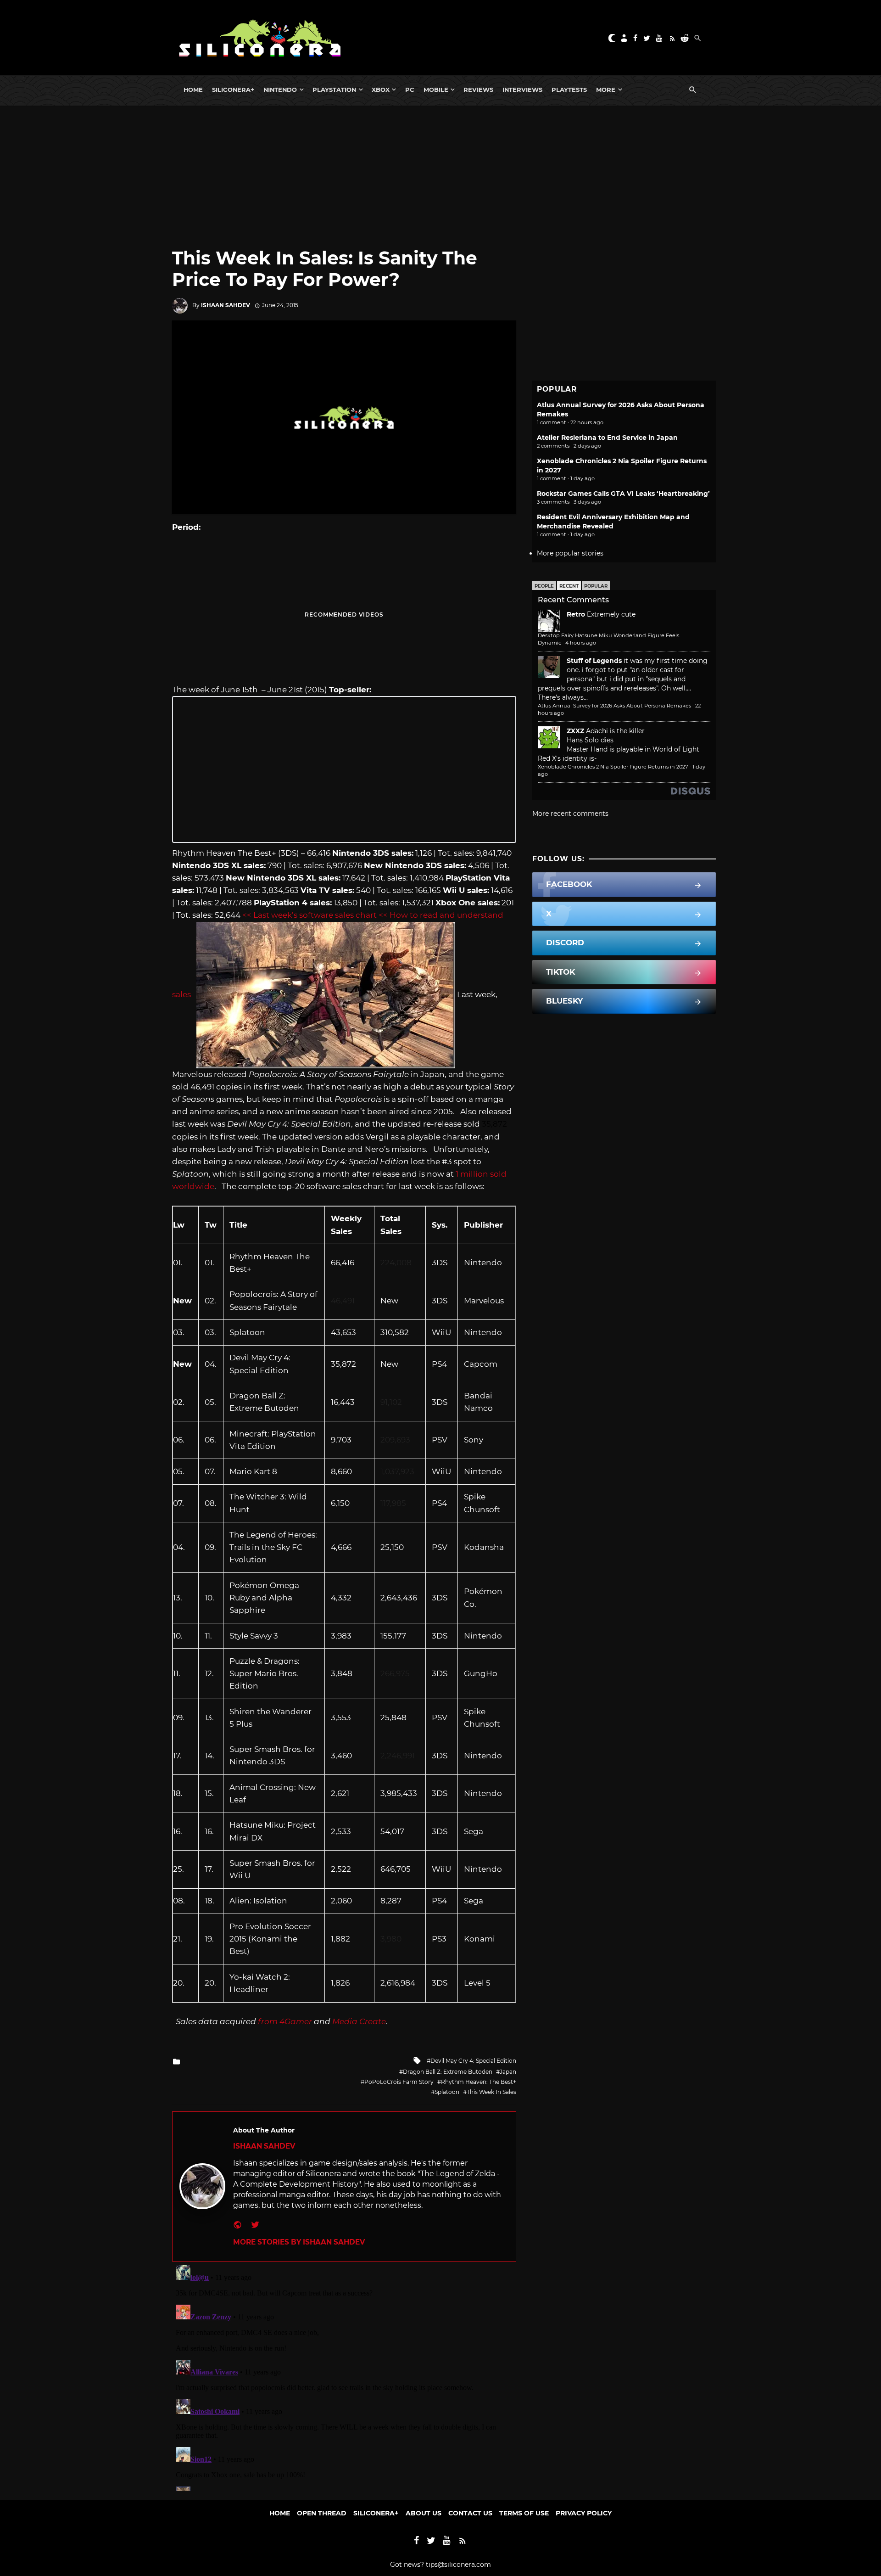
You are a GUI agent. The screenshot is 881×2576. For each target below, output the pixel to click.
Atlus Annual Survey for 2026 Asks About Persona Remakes (614, 706)
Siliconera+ (233, 90)
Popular (596, 586)
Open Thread (322, 2513)
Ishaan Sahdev (226, 305)
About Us (424, 2513)
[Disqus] (344, 2376)
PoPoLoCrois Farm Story (399, 2082)
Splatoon (447, 2092)
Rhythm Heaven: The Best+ (479, 2082)
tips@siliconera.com (458, 2565)
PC (410, 90)
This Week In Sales (491, 2092)
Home (193, 90)
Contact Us (470, 2513)
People (544, 586)
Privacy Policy (584, 2513)
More (606, 90)
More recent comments (570, 814)
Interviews (522, 90)
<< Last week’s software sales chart (309, 915)
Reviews (478, 90)
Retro (576, 614)
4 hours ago (581, 643)
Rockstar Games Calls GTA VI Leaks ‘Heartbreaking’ (623, 494)
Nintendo (280, 90)
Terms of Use (524, 2513)
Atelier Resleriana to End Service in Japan (607, 438)
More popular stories (570, 553)
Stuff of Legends (594, 661)
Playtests (569, 90)
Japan (508, 2072)
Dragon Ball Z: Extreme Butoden (448, 2072)
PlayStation (334, 90)
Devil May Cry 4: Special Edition (473, 2061)
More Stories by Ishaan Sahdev (299, 2242)
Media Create (359, 2021)
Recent (569, 586)
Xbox (381, 90)
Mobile (436, 90)
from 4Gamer (285, 2021)
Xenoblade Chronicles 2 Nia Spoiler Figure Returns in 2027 (613, 767)
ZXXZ (575, 731)
